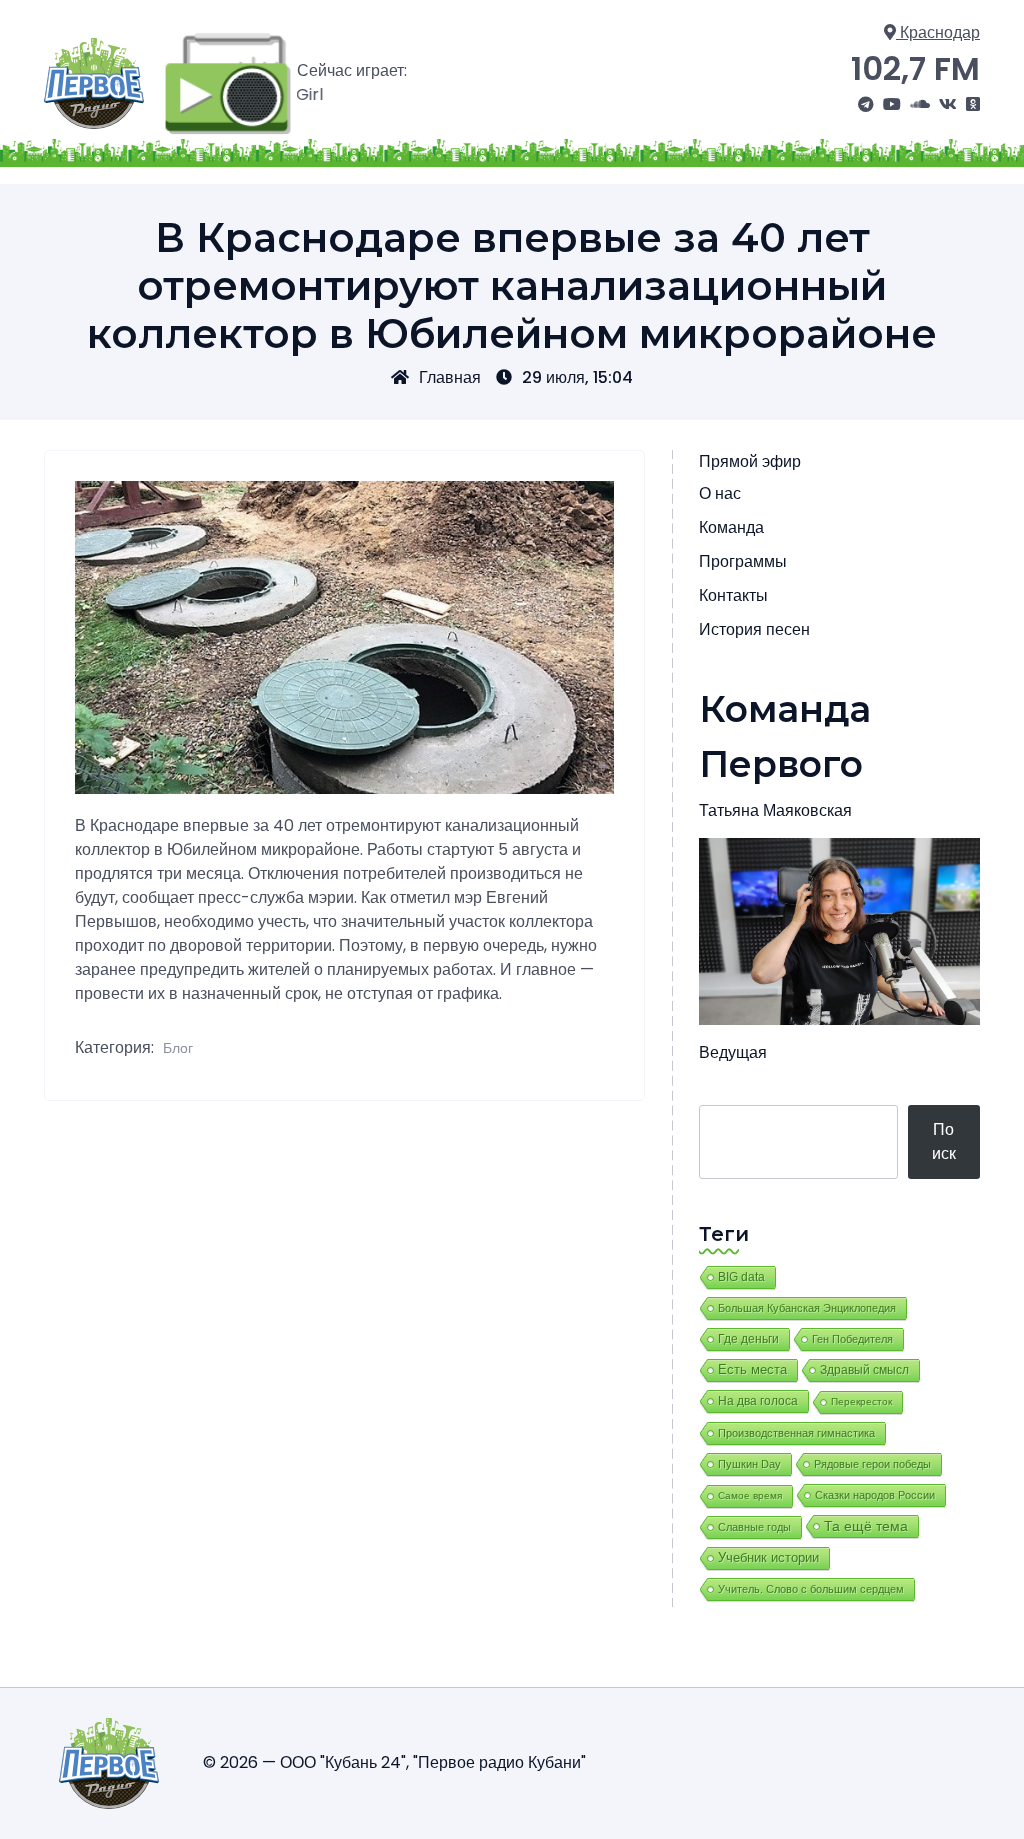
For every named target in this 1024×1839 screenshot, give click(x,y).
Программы (743, 561)
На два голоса (758, 1400)
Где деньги (748, 1339)
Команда (731, 527)
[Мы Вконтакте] (948, 105)
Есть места (752, 1370)
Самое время (750, 1495)
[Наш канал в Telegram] (866, 105)
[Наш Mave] (920, 105)
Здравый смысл (864, 1370)
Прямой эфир (750, 461)
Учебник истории (768, 1557)
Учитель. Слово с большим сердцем (811, 1589)
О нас (720, 493)
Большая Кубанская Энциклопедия (807, 1308)
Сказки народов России (875, 1495)
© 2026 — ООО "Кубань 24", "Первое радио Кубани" (394, 1762)
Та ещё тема (866, 1526)
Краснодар (938, 32)
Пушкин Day (749, 1464)
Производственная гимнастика (796, 1433)
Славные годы (754, 1527)
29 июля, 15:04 (577, 377)
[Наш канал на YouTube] (892, 105)
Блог (178, 1048)
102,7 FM (915, 68)
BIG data (741, 1277)
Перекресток (861, 1401)
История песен (754, 629)
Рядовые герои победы (872, 1464)
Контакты (733, 595)
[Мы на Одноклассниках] (973, 105)
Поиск (944, 1141)
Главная (450, 377)
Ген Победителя (852, 1339)
